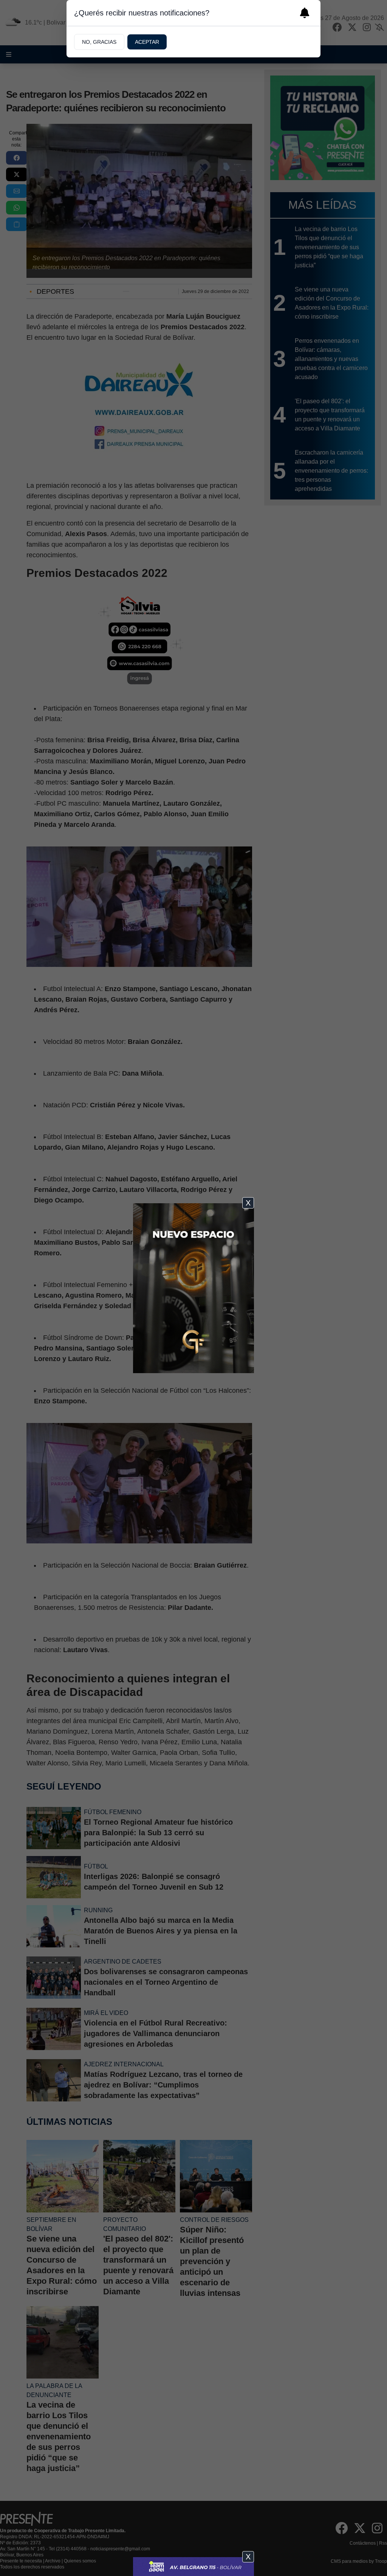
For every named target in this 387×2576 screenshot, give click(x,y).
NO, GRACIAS (99, 42)
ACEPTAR (147, 42)
